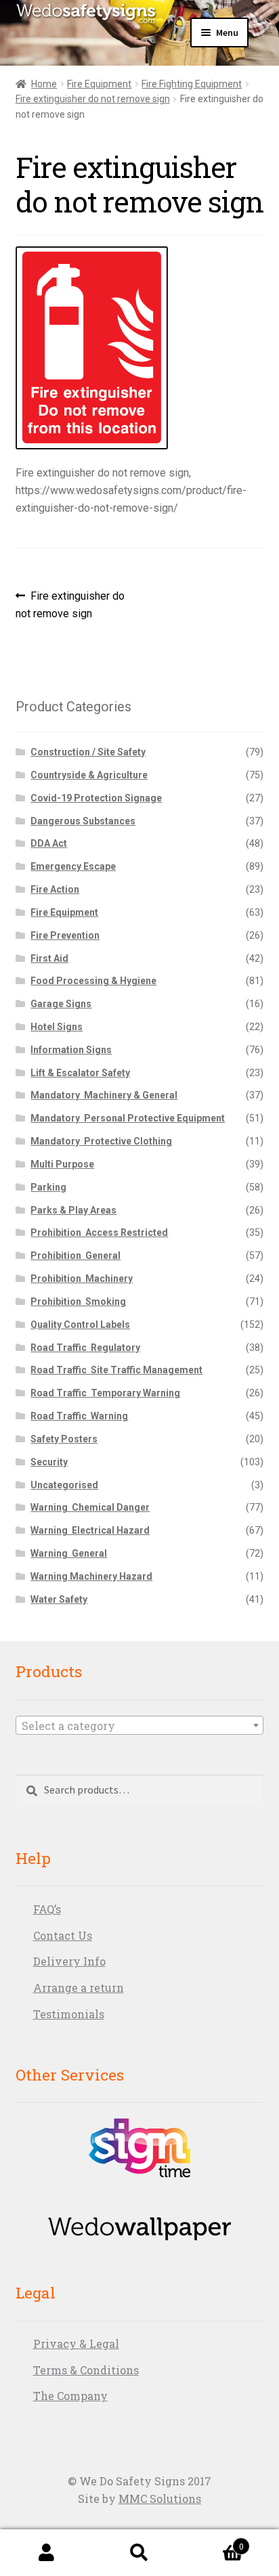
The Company (70, 2396)
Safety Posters (64, 1439)
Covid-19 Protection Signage (96, 798)
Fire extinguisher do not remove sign (93, 99)
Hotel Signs (57, 1027)
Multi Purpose (62, 1164)
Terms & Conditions (86, 2370)
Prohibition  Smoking (78, 1302)
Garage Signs (61, 1004)
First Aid (49, 958)
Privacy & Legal (76, 2344)
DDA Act (49, 843)
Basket (215, 2541)
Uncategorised (64, 1485)
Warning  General (69, 1553)
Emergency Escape (73, 866)
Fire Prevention (65, 935)
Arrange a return (79, 1987)
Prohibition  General (76, 1256)
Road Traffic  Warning (79, 1416)
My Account (46, 2553)
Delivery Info (69, 1961)
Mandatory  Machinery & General (104, 1095)
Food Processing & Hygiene (93, 981)
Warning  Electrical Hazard (90, 1530)
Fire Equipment (99, 84)
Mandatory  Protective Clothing (101, 1141)
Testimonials (69, 2014)
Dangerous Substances (83, 821)
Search (139, 2553)
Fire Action (55, 889)
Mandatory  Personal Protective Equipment (128, 1118)
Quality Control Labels (80, 1325)
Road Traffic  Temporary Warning (105, 1393)
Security (49, 1462)
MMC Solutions (160, 2499)
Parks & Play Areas (73, 1210)
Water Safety (59, 1599)
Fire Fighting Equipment (192, 84)
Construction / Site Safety (88, 752)
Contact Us (63, 1935)
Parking (48, 1187)
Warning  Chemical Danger (90, 1507)
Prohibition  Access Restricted (99, 1233)
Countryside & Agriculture (89, 775)
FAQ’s (47, 1909)
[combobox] (140, 1725)
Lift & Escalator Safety (80, 1073)
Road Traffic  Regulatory (85, 1348)
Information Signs (71, 1050)
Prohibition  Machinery (82, 1279)
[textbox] (140, 1726)
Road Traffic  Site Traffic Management (116, 1370)
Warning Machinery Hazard (91, 1576)
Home (44, 84)
